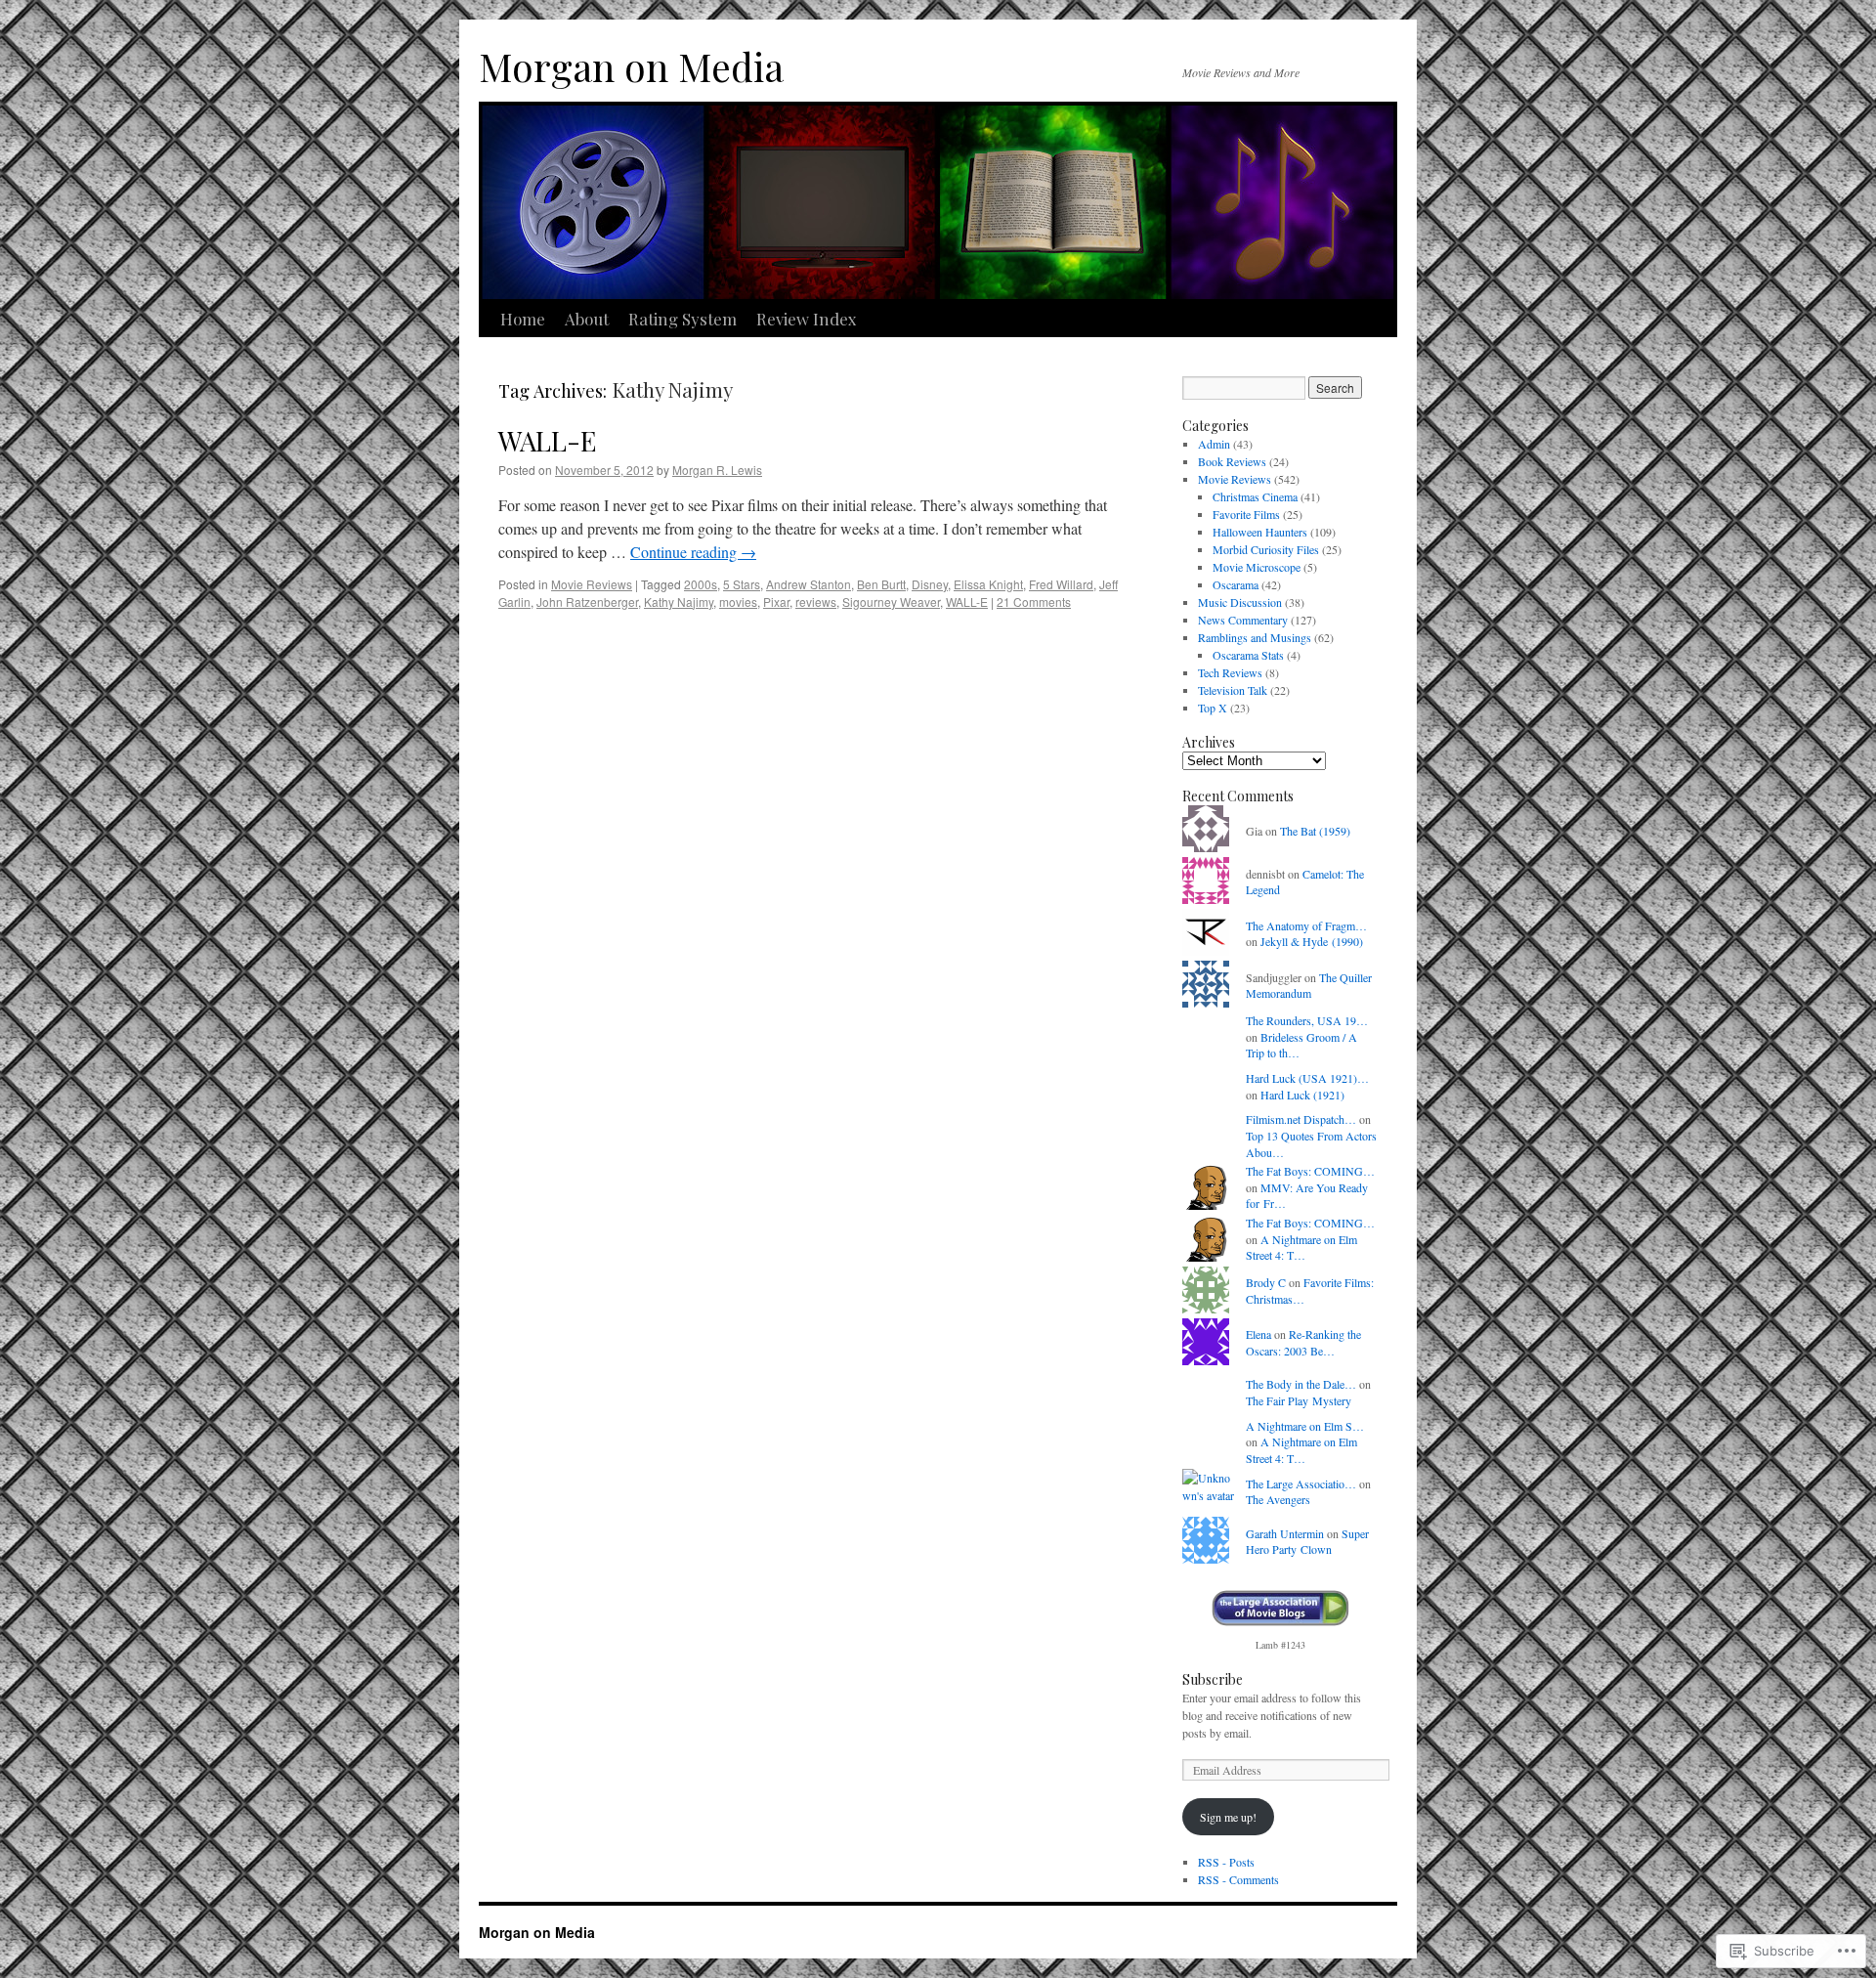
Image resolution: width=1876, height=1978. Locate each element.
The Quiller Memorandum (1309, 986)
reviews (816, 602)
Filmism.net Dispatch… (1301, 1119)
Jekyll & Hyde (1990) (1312, 941)
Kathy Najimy (679, 602)
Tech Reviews (1230, 672)
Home (523, 319)
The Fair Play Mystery (1299, 1400)
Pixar (776, 602)
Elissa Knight (988, 584)
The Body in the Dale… (1301, 1384)
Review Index (807, 319)
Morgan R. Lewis (717, 470)
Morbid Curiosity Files (1266, 549)
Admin (1214, 444)
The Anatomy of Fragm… (1306, 925)
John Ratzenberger (587, 602)
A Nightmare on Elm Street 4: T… (1301, 1247)
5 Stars (742, 584)
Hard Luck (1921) (1302, 1095)
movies (738, 602)
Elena (1258, 1334)
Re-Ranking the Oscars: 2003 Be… (1303, 1342)
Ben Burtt (881, 584)
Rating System (682, 319)
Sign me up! (1228, 1817)
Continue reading (693, 552)
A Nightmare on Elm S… (1305, 1426)
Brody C (1266, 1282)
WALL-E (547, 440)
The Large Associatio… (1301, 1483)
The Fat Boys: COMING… (1310, 1171)
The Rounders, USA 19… (1307, 1020)
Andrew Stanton (809, 584)
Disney (930, 584)
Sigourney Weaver (891, 602)
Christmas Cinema (1255, 496)
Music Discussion (1240, 602)
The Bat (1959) (1315, 831)
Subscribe (1213, 1679)
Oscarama (1236, 584)
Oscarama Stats (1248, 655)
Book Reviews (1232, 461)
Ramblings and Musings (1255, 637)
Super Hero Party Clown (1307, 1542)
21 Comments (1034, 602)
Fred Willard (1061, 584)
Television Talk (1233, 690)
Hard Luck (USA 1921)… (1307, 1078)
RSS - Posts (1226, 1862)
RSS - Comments (1238, 1879)
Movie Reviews (592, 584)
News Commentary (1243, 620)
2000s (701, 584)
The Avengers (1278, 1499)
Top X (1213, 708)
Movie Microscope (1257, 567)
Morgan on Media (631, 66)
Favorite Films (1246, 514)
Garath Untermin (1285, 1533)
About (587, 319)
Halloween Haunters (1260, 532)
